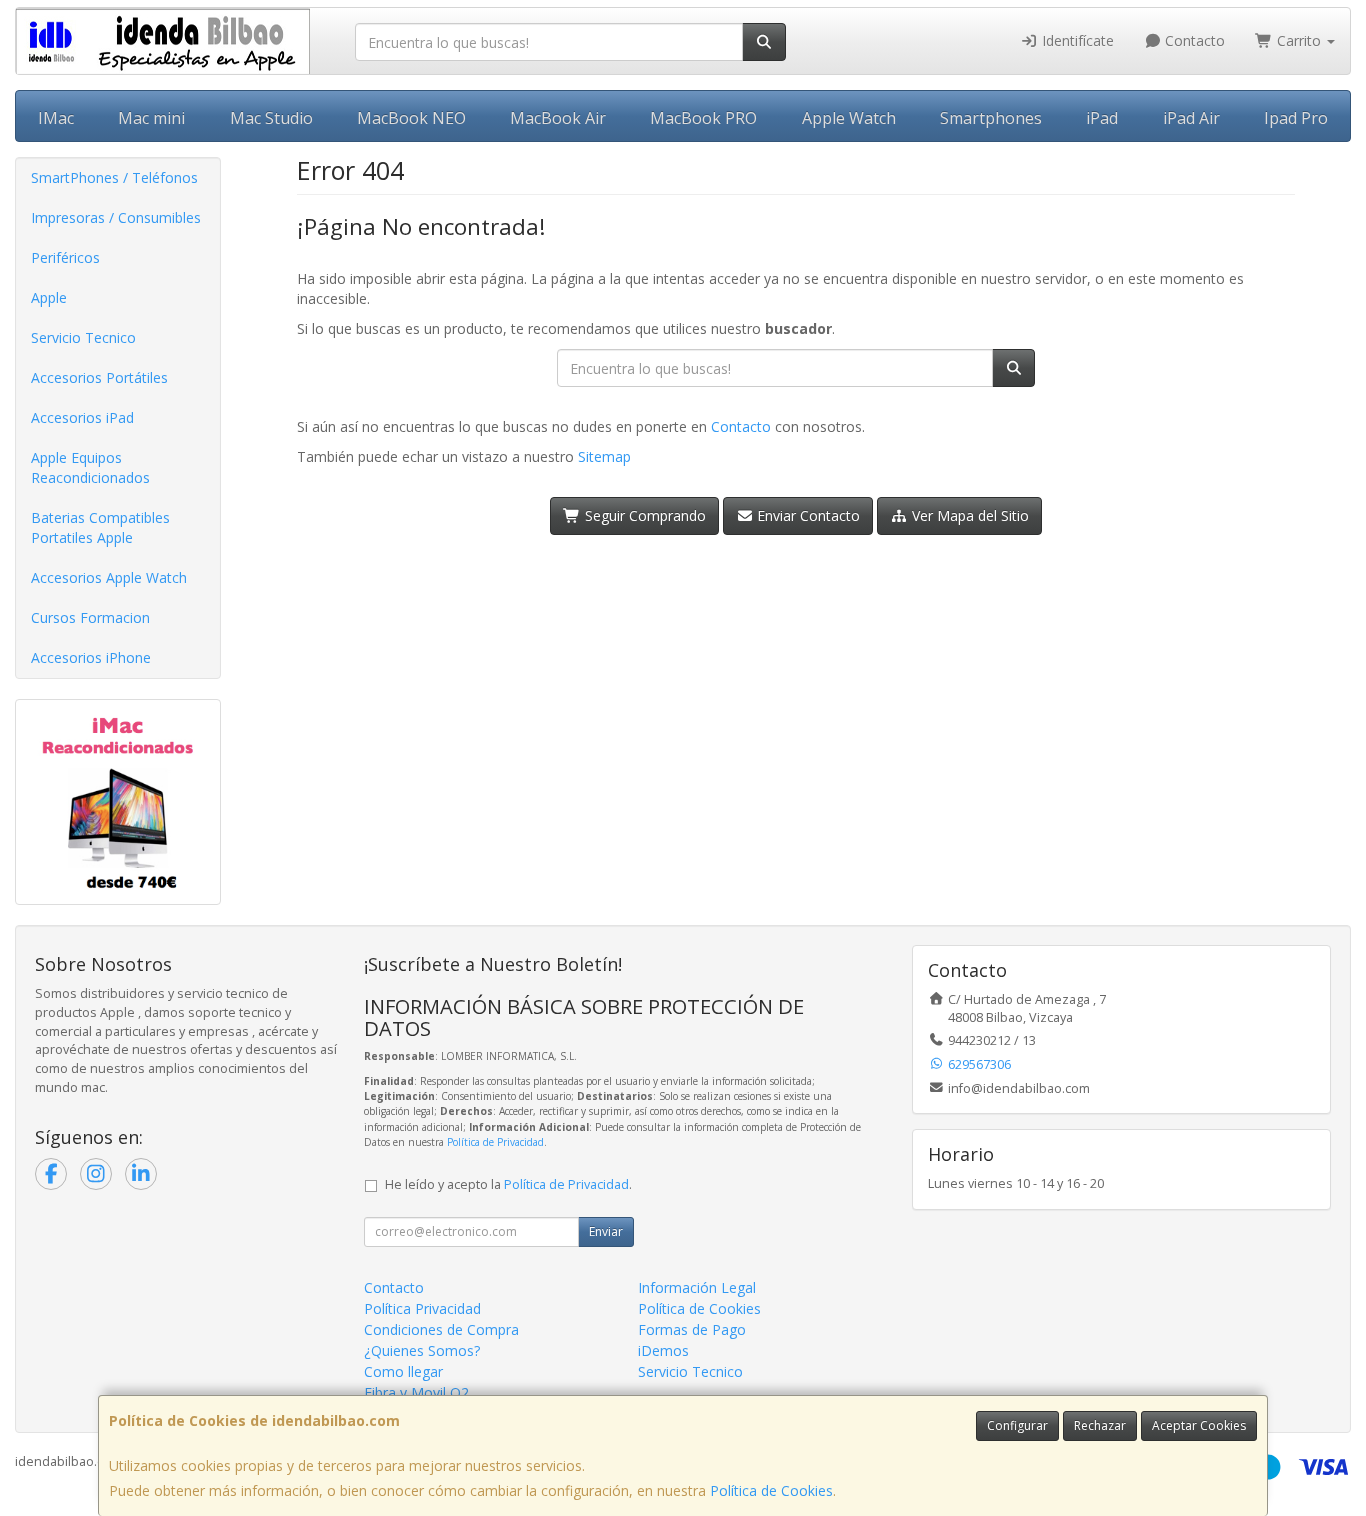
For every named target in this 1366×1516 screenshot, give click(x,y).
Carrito (1299, 40)
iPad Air (1191, 118)
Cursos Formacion (90, 617)
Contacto (1193, 40)
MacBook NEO (411, 118)
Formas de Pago (692, 1329)
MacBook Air (558, 118)
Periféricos (65, 257)
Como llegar (403, 1371)
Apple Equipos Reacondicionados (90, 467)
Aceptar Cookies (1199, 1425)
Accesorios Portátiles (99, 377)
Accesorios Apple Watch (109, 577)
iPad (1102, 118)
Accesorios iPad (82, 417)
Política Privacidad (422, 1308)
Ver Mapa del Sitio (968, 515)
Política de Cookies (771, 1490)
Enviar (606, 1231)
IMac (56, 118)
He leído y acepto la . (508, 1184)
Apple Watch (849, 118)
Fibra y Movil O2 (416, 1392)
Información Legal (697, 1287)
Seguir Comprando (643, 515)
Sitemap (604, 456)
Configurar (1017, 1425)
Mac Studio (271, 118)
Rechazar (1100, 1425)
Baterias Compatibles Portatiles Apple (100, 527)
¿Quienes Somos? (422, 1350)
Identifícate (1076, 40)
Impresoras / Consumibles (116, 217)
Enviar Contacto (806, 515)
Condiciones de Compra (441, 1329)
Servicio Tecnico (83, 337)
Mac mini (151, 118)
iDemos (663, 1350)
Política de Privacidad (495, 1142)
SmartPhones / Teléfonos (114, 177)
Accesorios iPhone (91, 657)
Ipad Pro (1296, 118)
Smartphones (991, 118)
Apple (49, 297)
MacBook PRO (703, 118)
